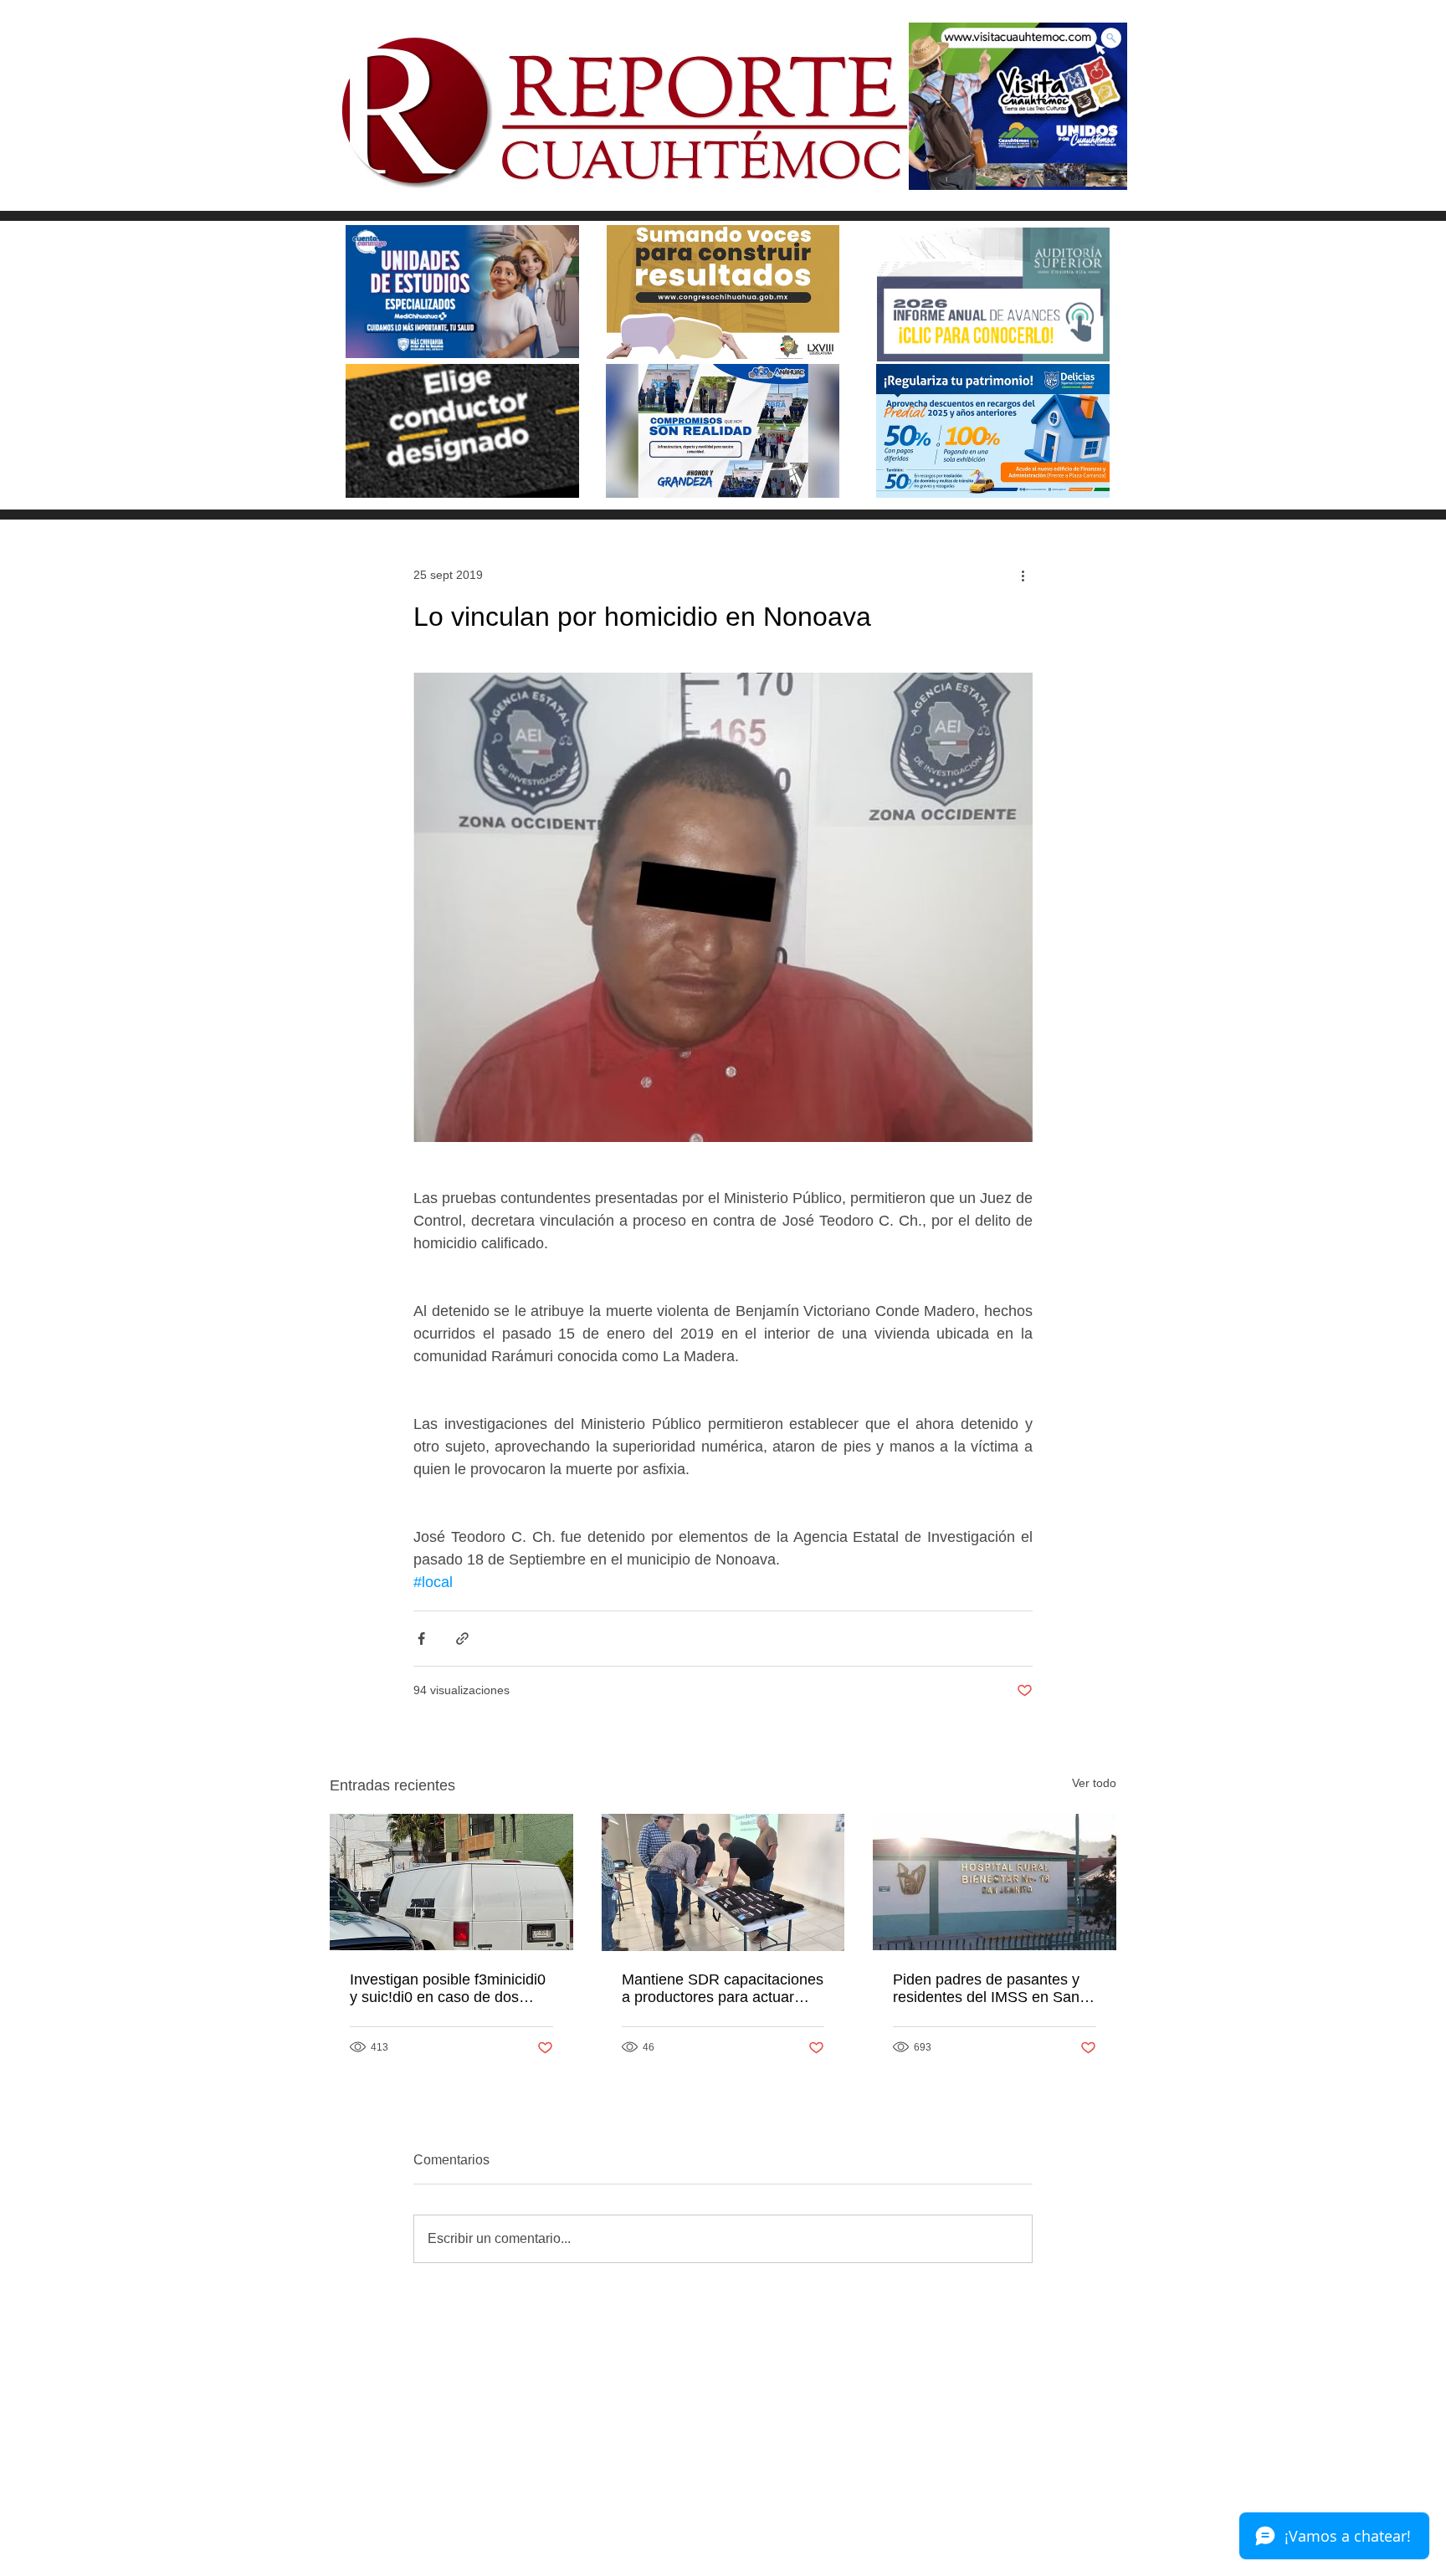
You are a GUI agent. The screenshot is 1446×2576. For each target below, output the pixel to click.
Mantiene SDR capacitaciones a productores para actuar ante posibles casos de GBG (723, 1989)
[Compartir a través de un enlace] (462, 1639)
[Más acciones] (1023, 575)
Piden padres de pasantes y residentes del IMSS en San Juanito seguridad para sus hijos (986, 1989)
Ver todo (1094, 1783)
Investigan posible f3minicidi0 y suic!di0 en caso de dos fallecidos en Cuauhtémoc (448, 1989)
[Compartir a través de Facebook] (421, 1639)
